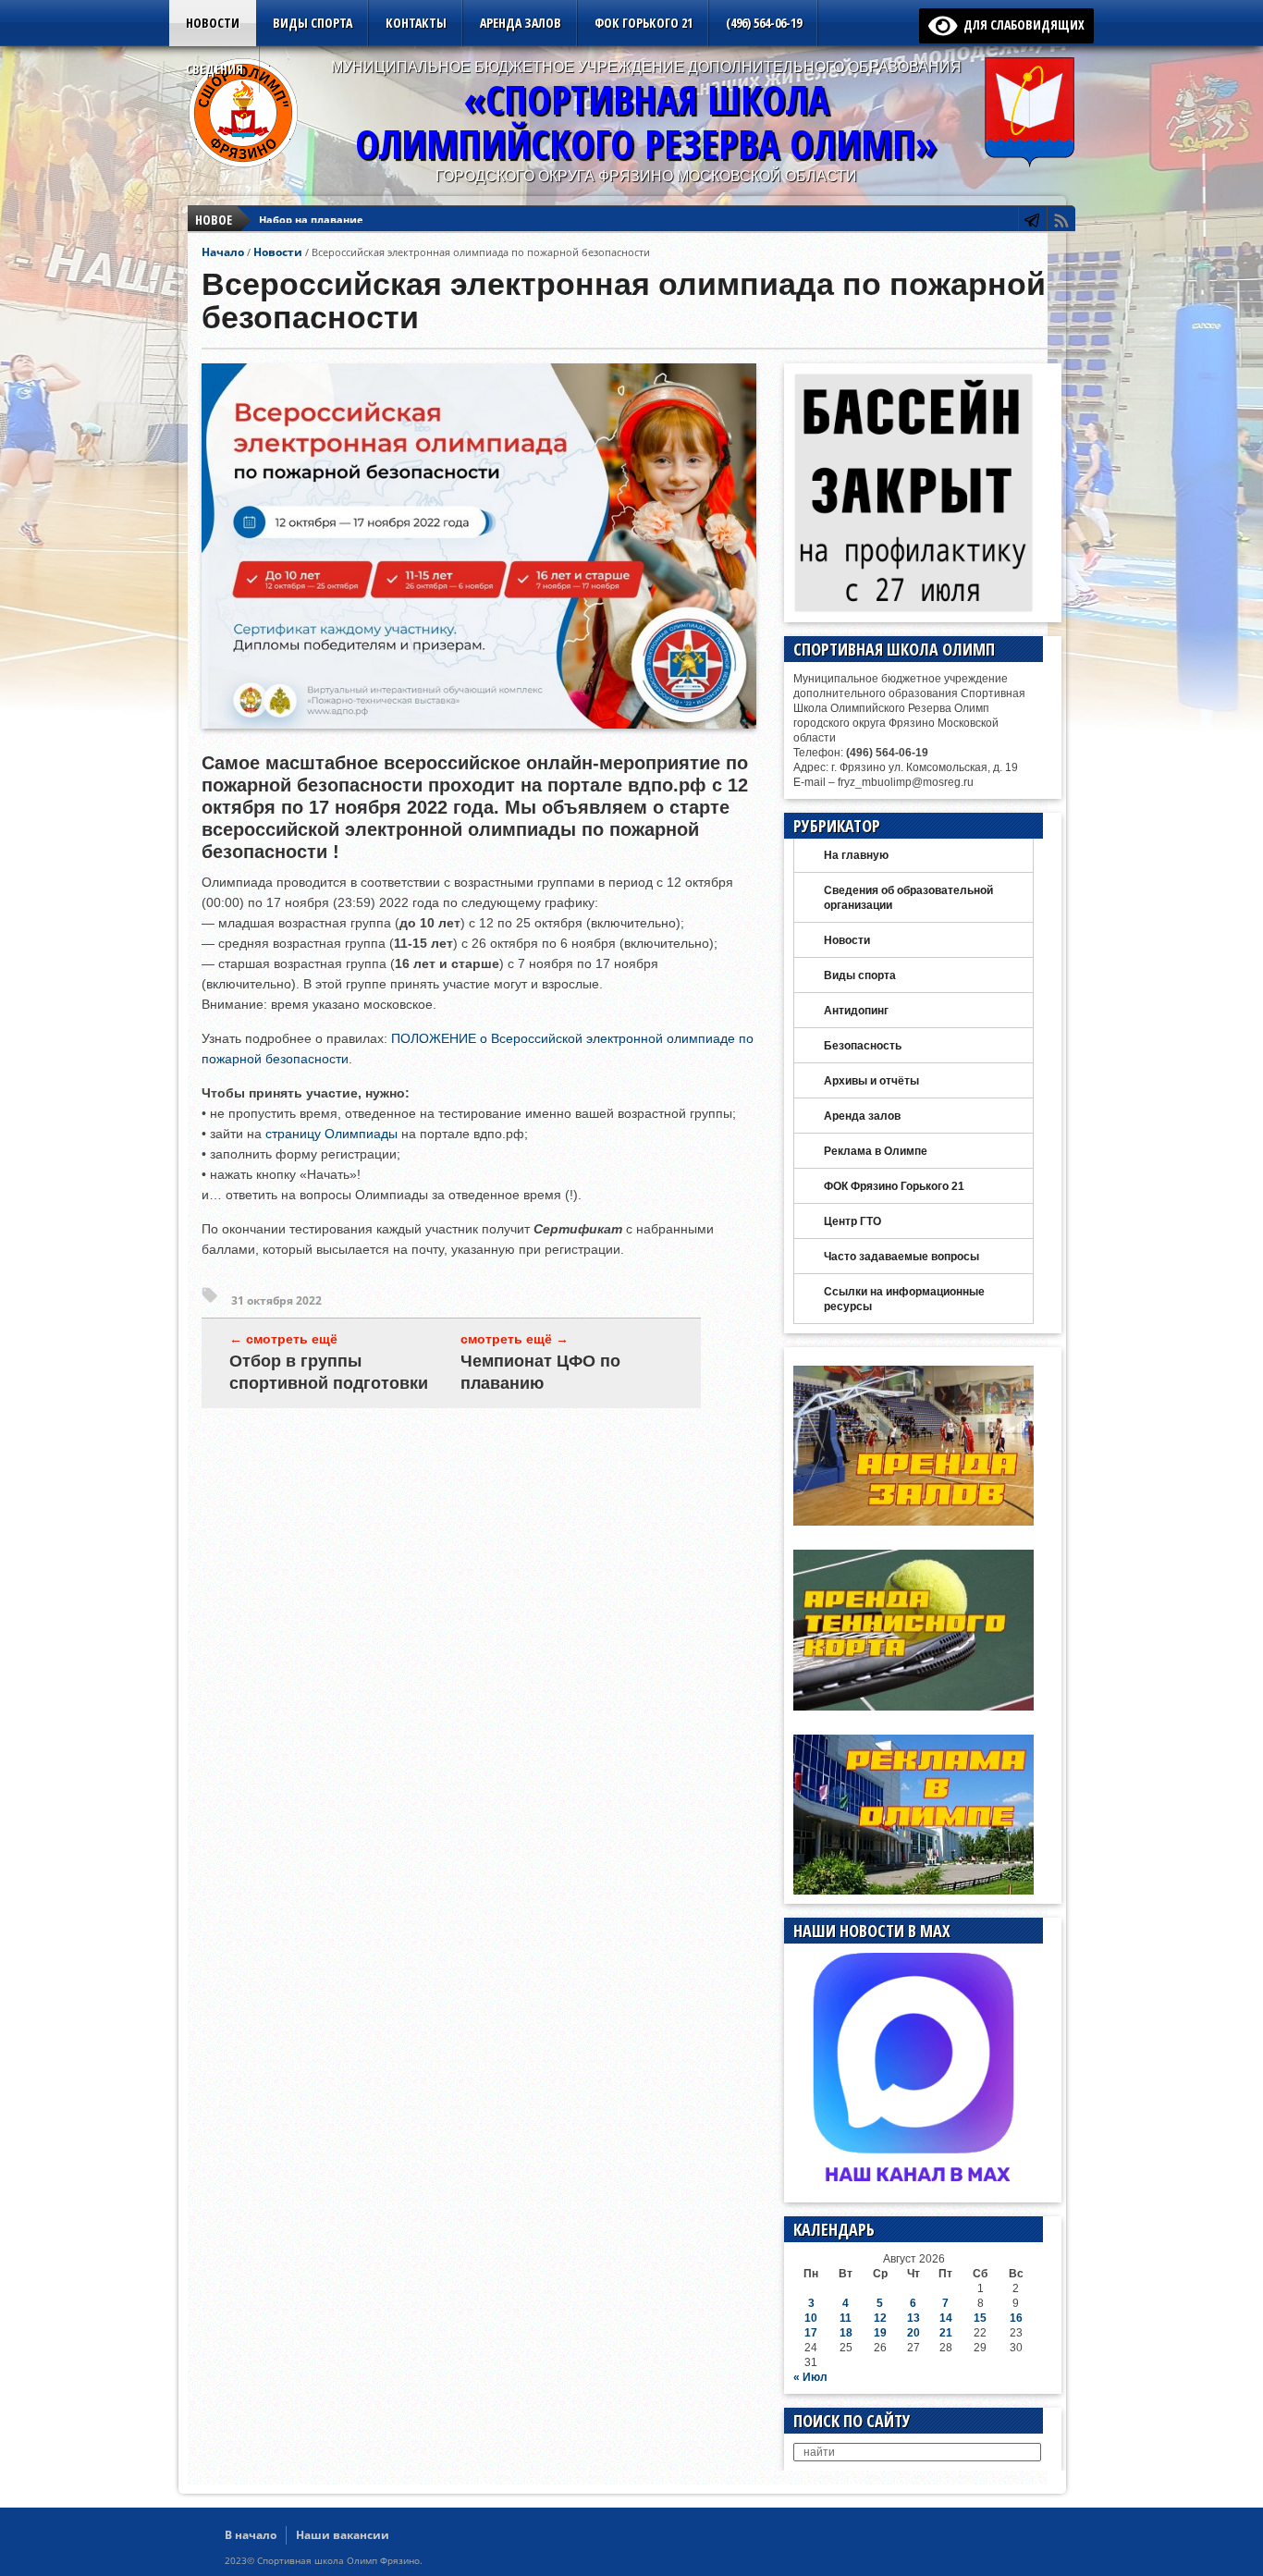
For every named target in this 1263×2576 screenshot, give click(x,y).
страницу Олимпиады (331, 1134)
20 (914, 2333)
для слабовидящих (1021, 25)
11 (846, 2318)
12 (880, 2318)
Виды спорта (313, 23)
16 (1016, 2318)
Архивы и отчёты (871, 1081)
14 (946, 2318)
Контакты (416, 23)
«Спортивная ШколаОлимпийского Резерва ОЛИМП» (646, 122)
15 (980, 2318)
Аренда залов (521, 23)
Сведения (215, 69)
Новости (213, 23)
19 (880, 2333)
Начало (223, 252)
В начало (251, 2535)
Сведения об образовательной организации (908, 898)
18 (846, 2333)
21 (946, 2333)
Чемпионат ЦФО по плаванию (540, 1372)
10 (811, 2318)
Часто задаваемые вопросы (901, 1257)
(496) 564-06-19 (764, 23)
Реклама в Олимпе (876, 1151)
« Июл (810, 2377)
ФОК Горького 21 (644, 23)
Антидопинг (856, 1011)
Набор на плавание (311, 220)
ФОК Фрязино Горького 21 (894, 1186)
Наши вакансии (343, 2535)
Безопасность (863, 1046)
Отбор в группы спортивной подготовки (329, 1372)
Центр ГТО (852, 1221)
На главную (856, 855)
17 (811, 2333)
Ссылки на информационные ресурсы (904, 1299)
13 (914, 2318)
